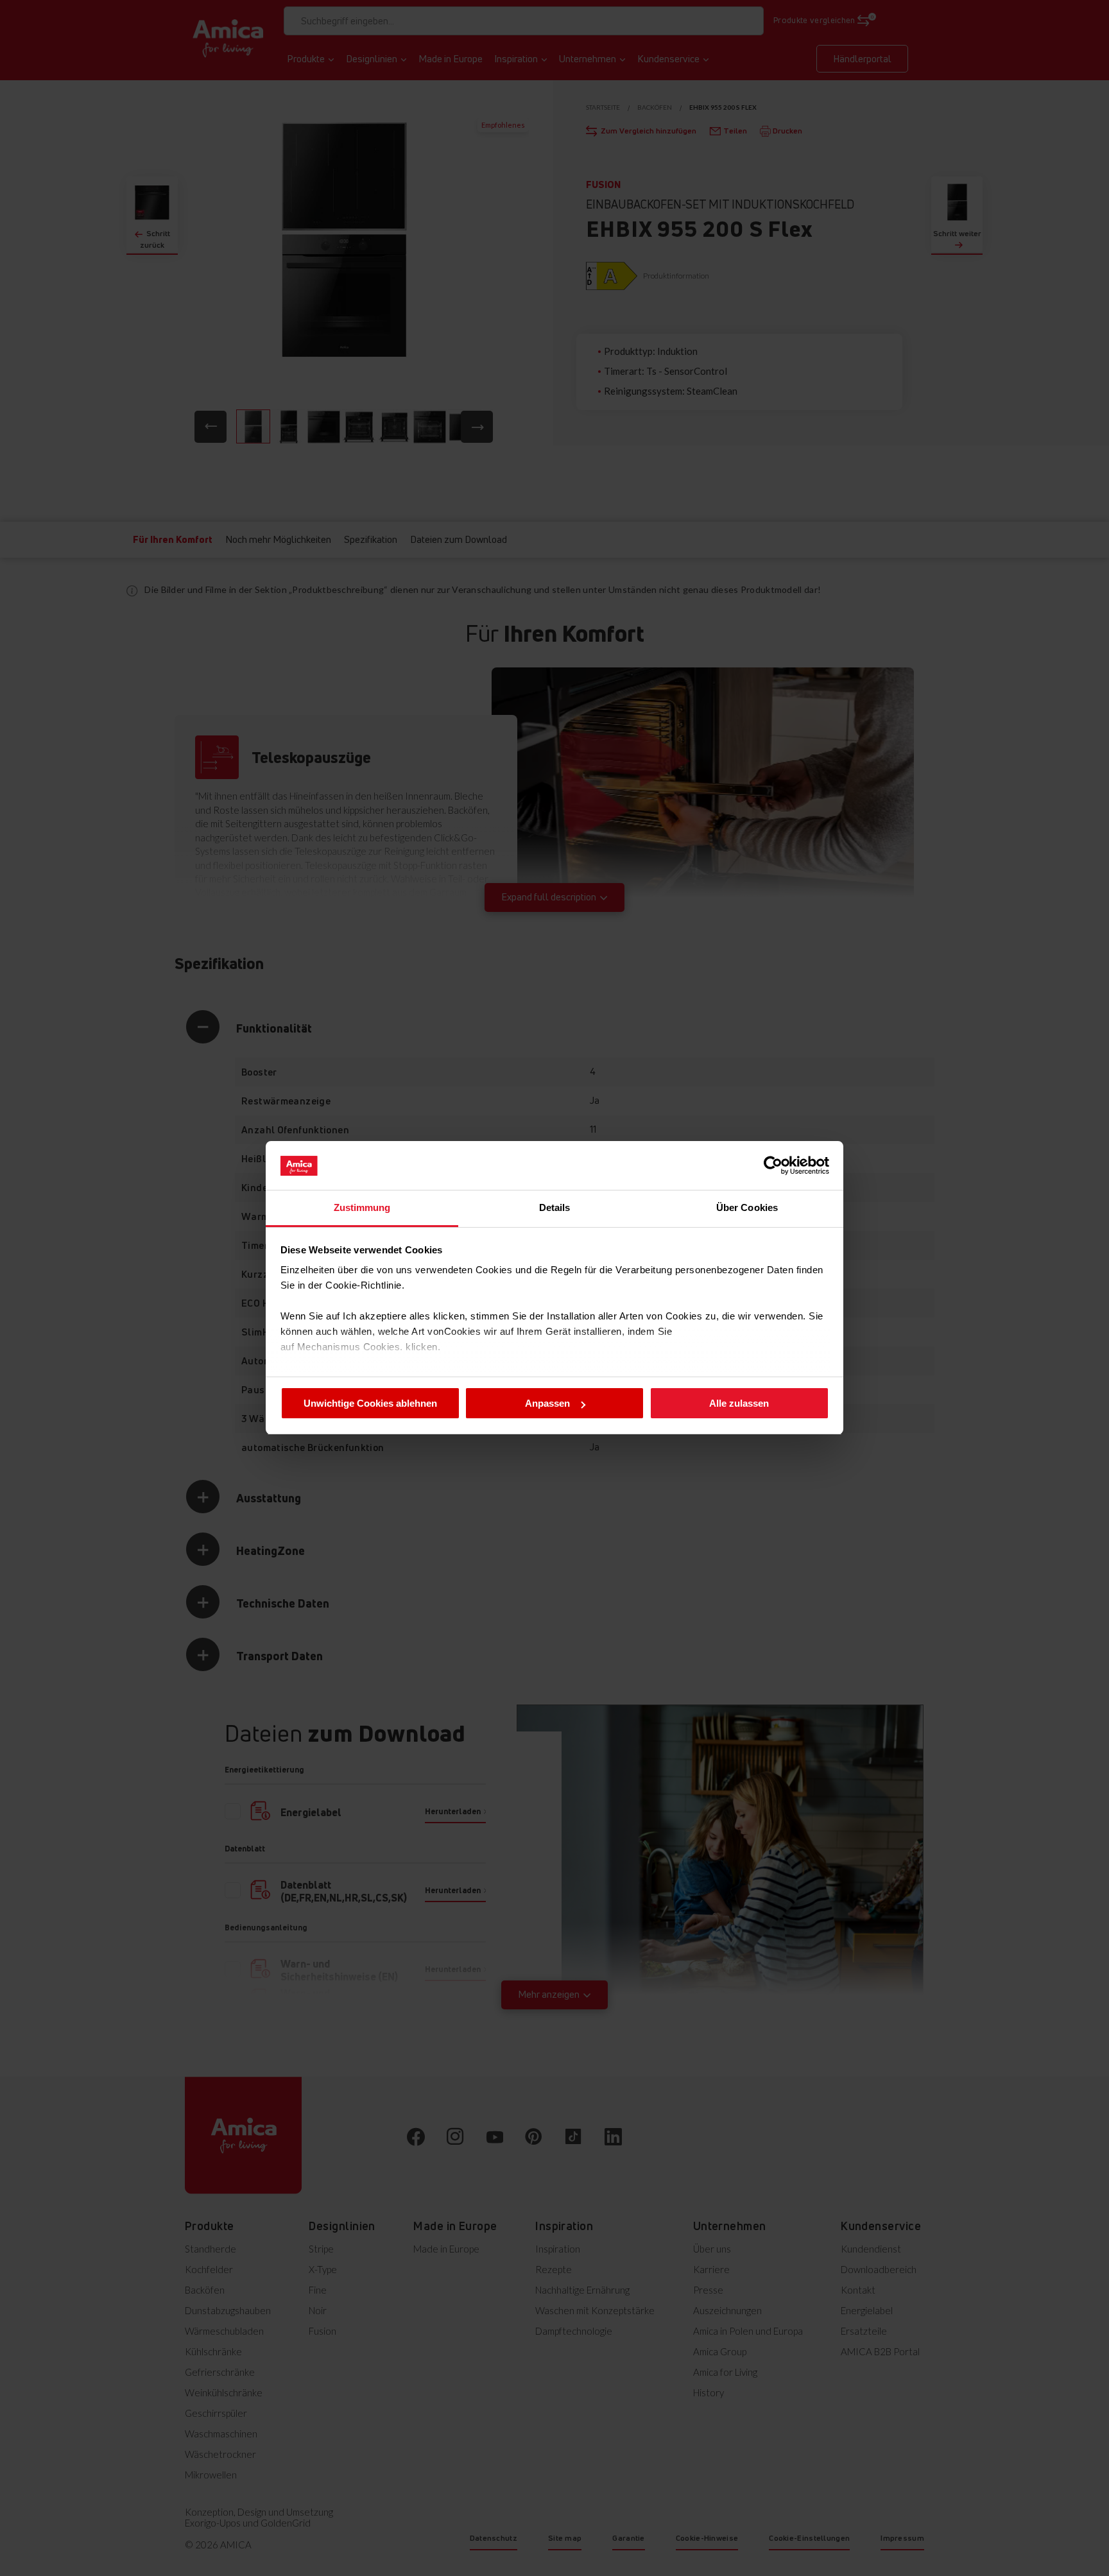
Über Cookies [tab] (747, 1208)
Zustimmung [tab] (362, 1208)
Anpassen (547, 1403)
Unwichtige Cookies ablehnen (370, 1403)
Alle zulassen (739, 1403)
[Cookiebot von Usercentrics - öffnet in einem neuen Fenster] (773, 1165)
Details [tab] (555, 1208)
